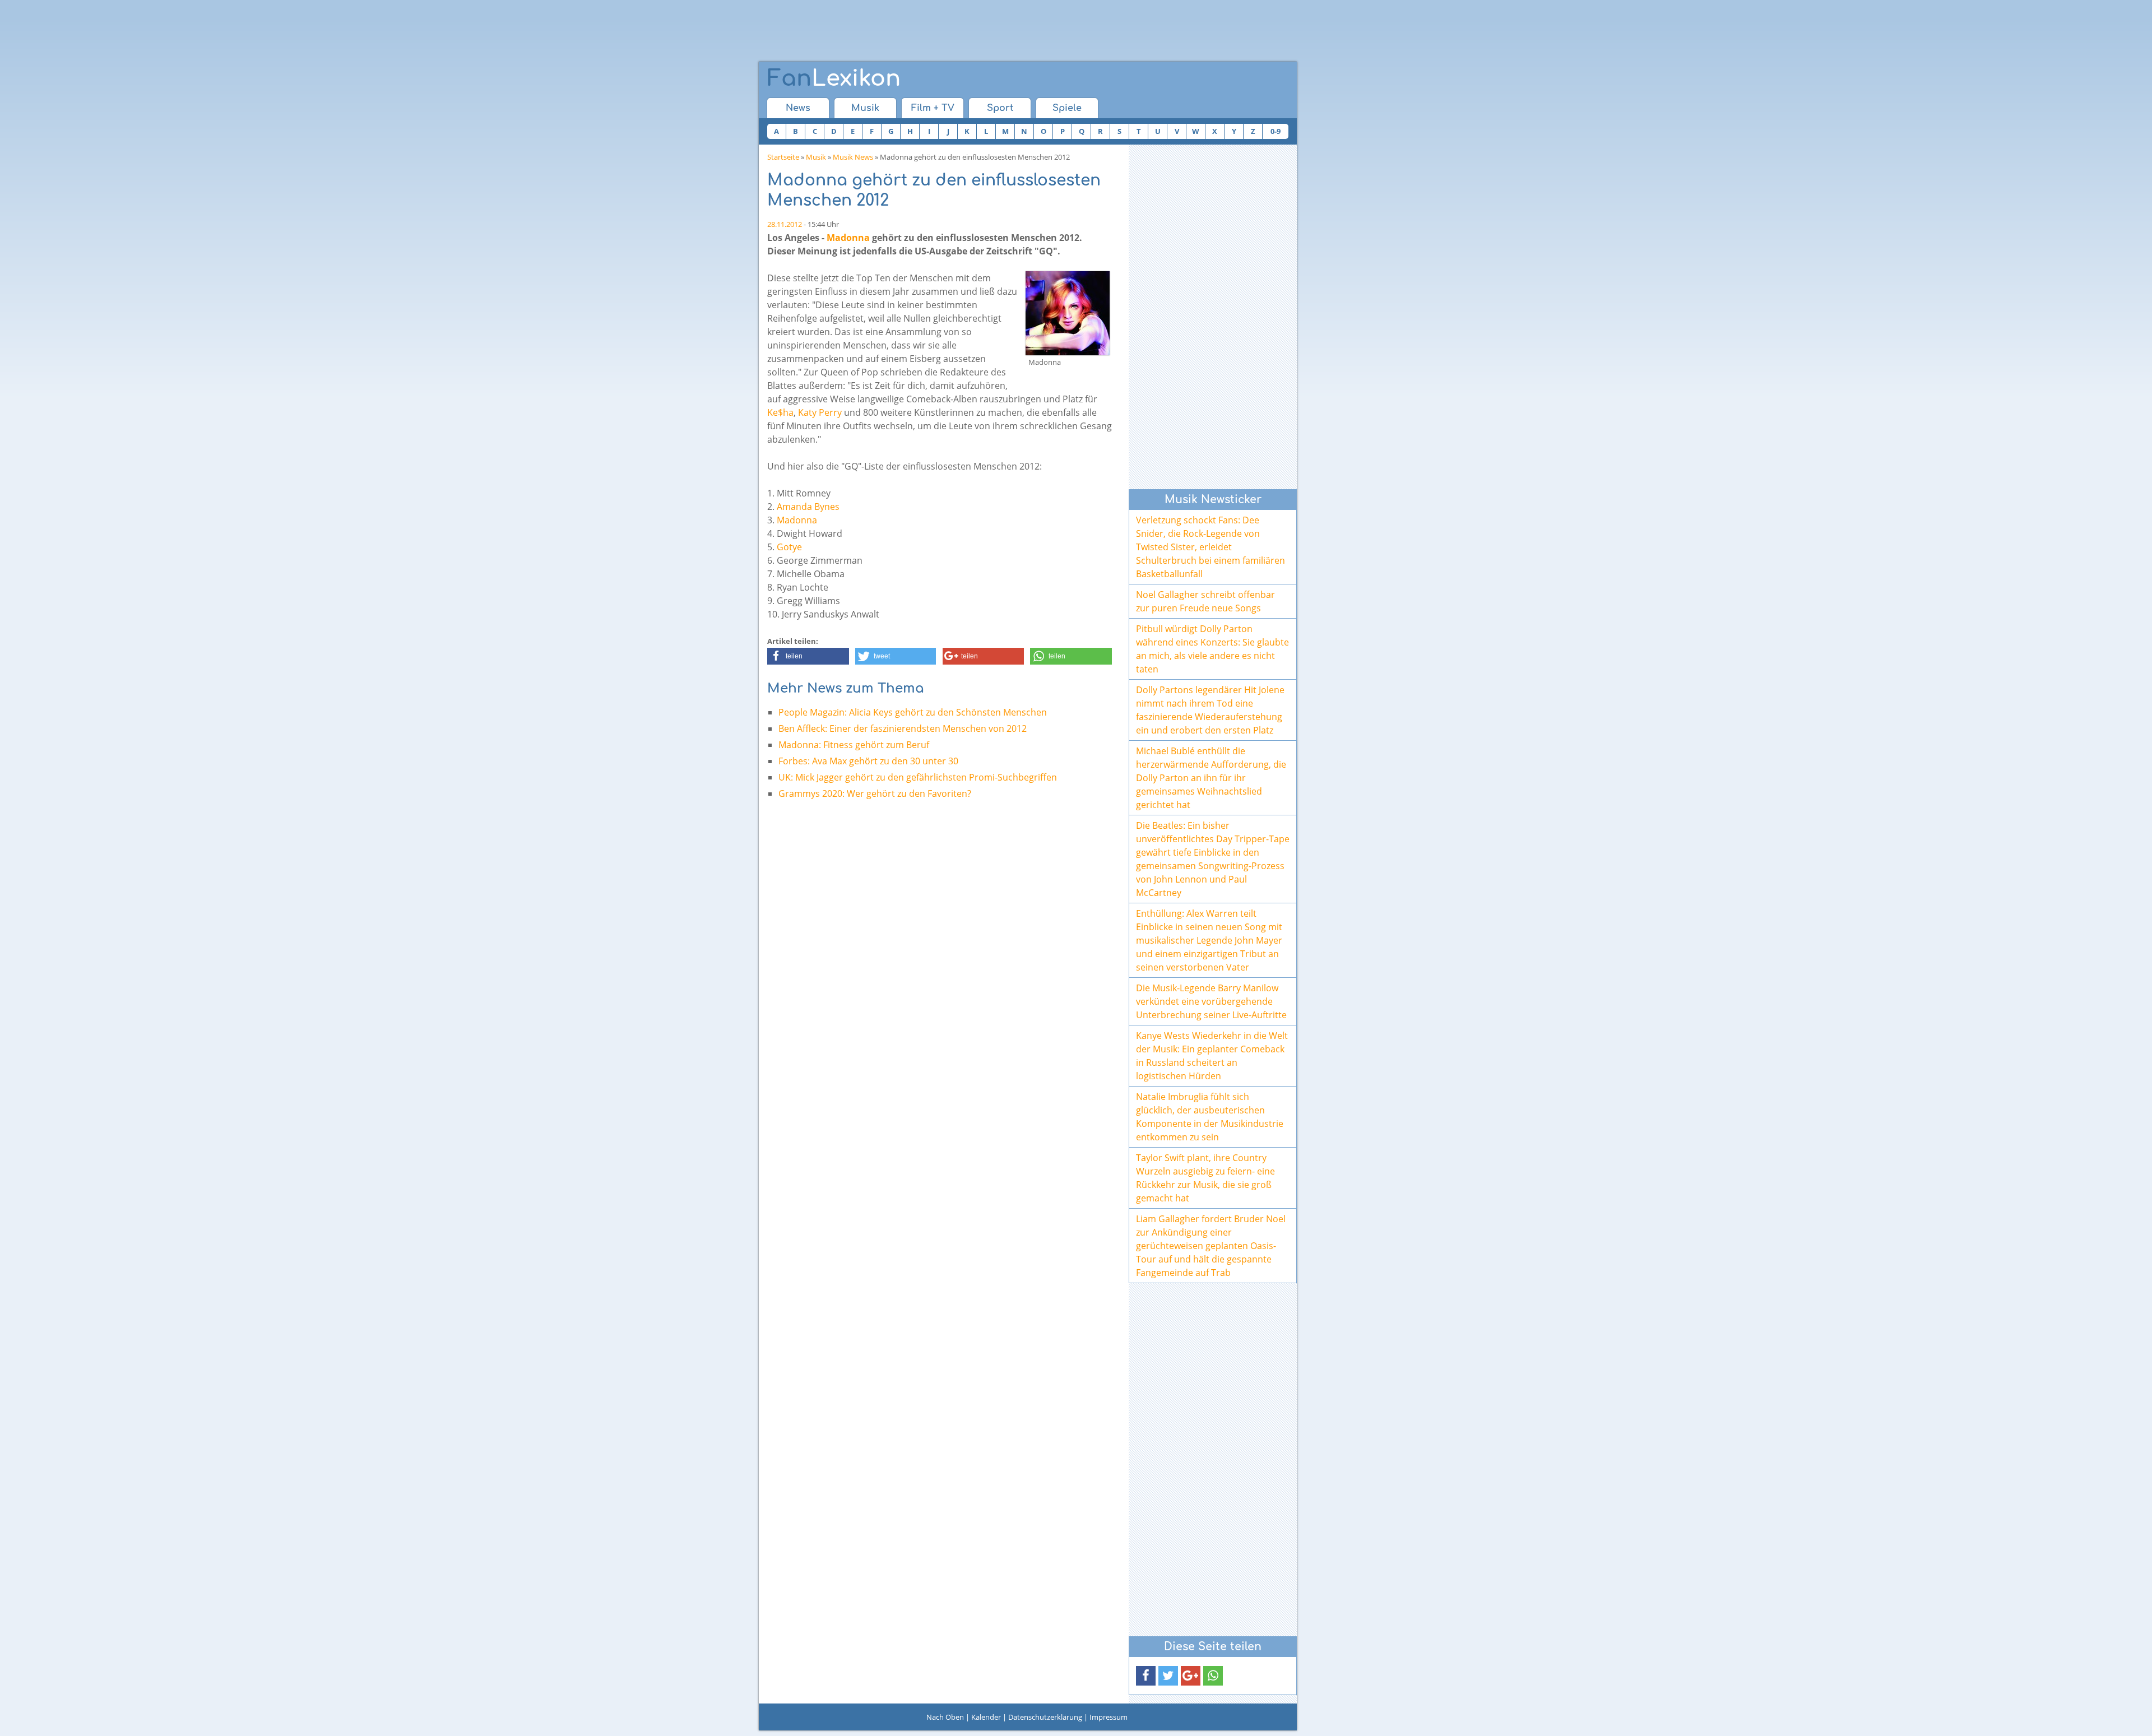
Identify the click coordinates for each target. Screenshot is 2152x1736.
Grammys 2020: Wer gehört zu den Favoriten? (875, 793)
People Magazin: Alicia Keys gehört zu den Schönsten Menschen (913, 712)
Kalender (986, 1717)
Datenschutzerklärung (1045, 1717)
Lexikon (834, 78)
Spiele (1067, 108)
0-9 (1276, 131)
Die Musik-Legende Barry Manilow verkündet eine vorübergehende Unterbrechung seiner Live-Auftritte (1211, 1001)
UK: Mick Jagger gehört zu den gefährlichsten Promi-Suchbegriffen (918, 777)
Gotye (789, 547)
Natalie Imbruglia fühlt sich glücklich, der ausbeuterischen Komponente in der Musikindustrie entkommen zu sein (1210, 1117)
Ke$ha (780, 412)
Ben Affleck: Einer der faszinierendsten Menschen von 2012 (903, 728)
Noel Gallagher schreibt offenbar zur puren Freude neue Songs (1205, 601)
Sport (1000, 108)
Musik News (853, 157)
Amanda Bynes (808, 507)
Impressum (1109, 1717)
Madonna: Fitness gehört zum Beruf (854, 745)
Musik (865, 108)
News (798, 108)
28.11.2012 (785, 224)
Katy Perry (820, 412)
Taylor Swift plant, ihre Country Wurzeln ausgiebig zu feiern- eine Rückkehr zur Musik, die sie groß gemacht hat (1205, 1178)
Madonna (848, 238)
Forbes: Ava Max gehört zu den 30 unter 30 (868, 761)
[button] (808, 656)
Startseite (783, 157)
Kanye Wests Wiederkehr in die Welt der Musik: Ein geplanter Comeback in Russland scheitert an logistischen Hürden (1212, 1056)
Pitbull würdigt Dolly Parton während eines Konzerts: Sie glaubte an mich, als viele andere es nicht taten (1212, 649)
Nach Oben (945, 1717)
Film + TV (933, 108)
